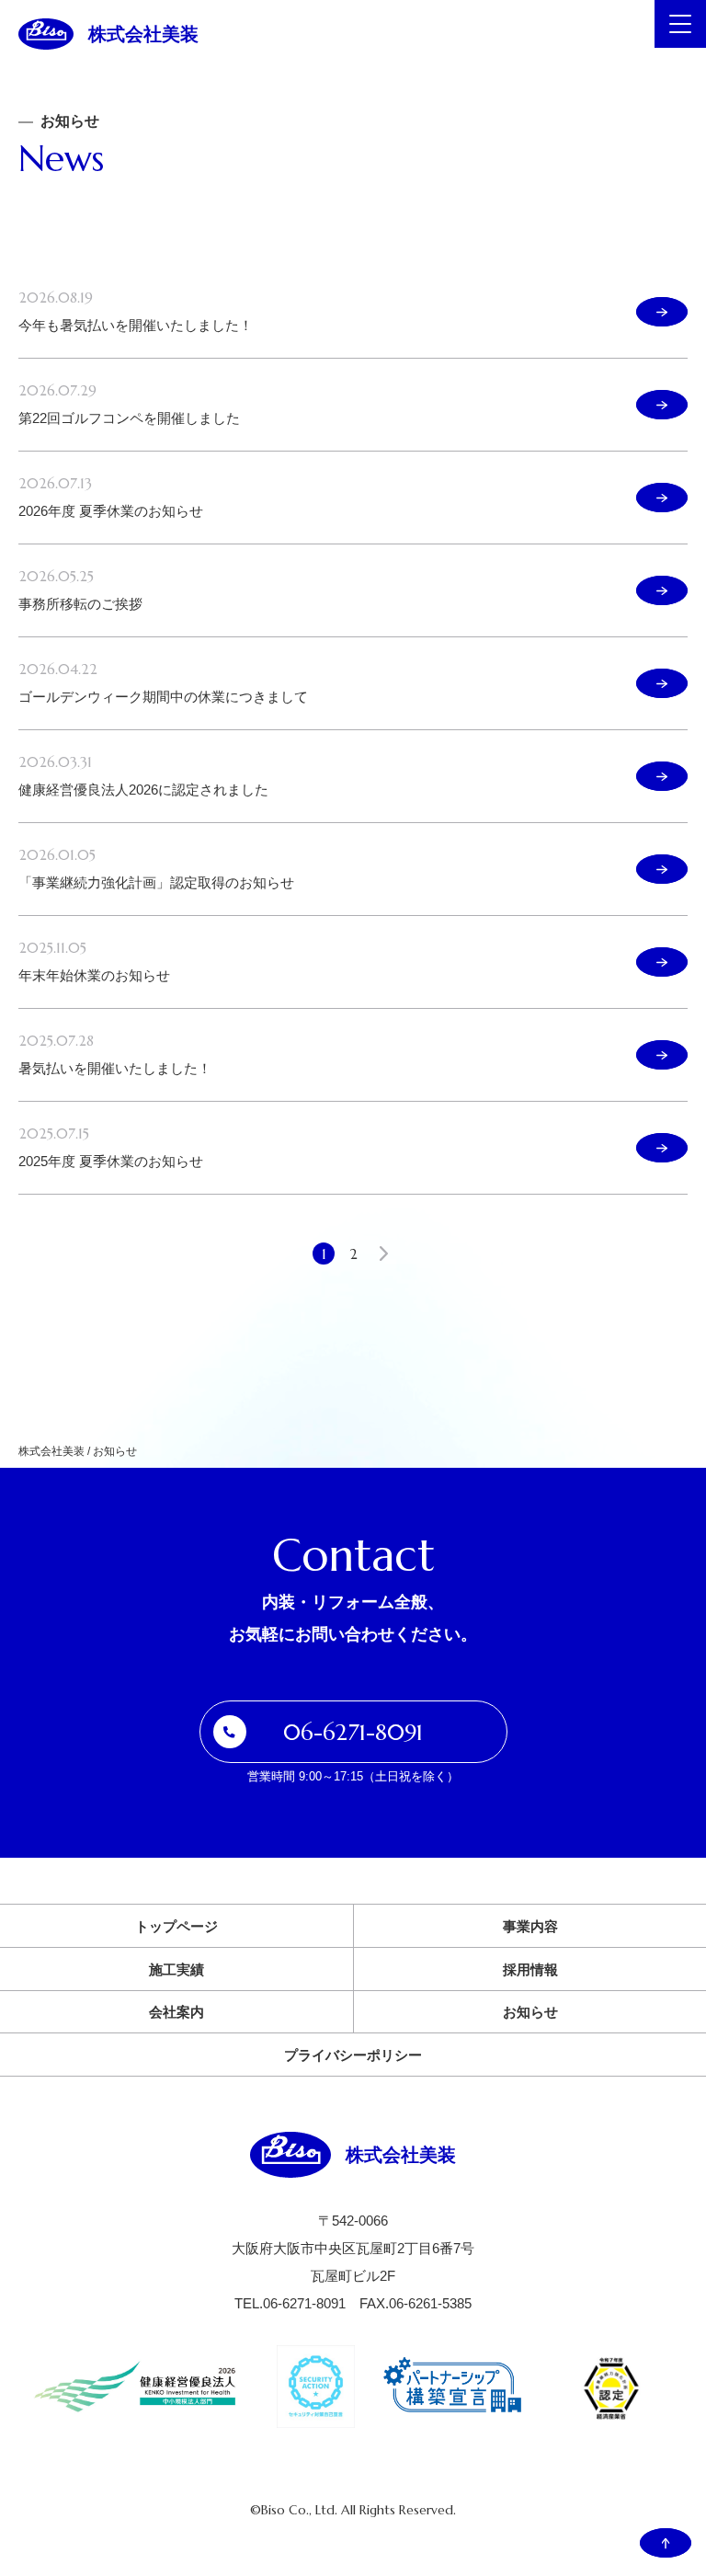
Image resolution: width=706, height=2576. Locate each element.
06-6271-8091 (353, 1733)
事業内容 (530, 1926)
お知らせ (530, 2012)
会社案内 (176, 2012)
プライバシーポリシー (353, 2055)
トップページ (176, 1926)
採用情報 (530, 1969)
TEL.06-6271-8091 (290, 2303)
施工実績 (176, 1969)
